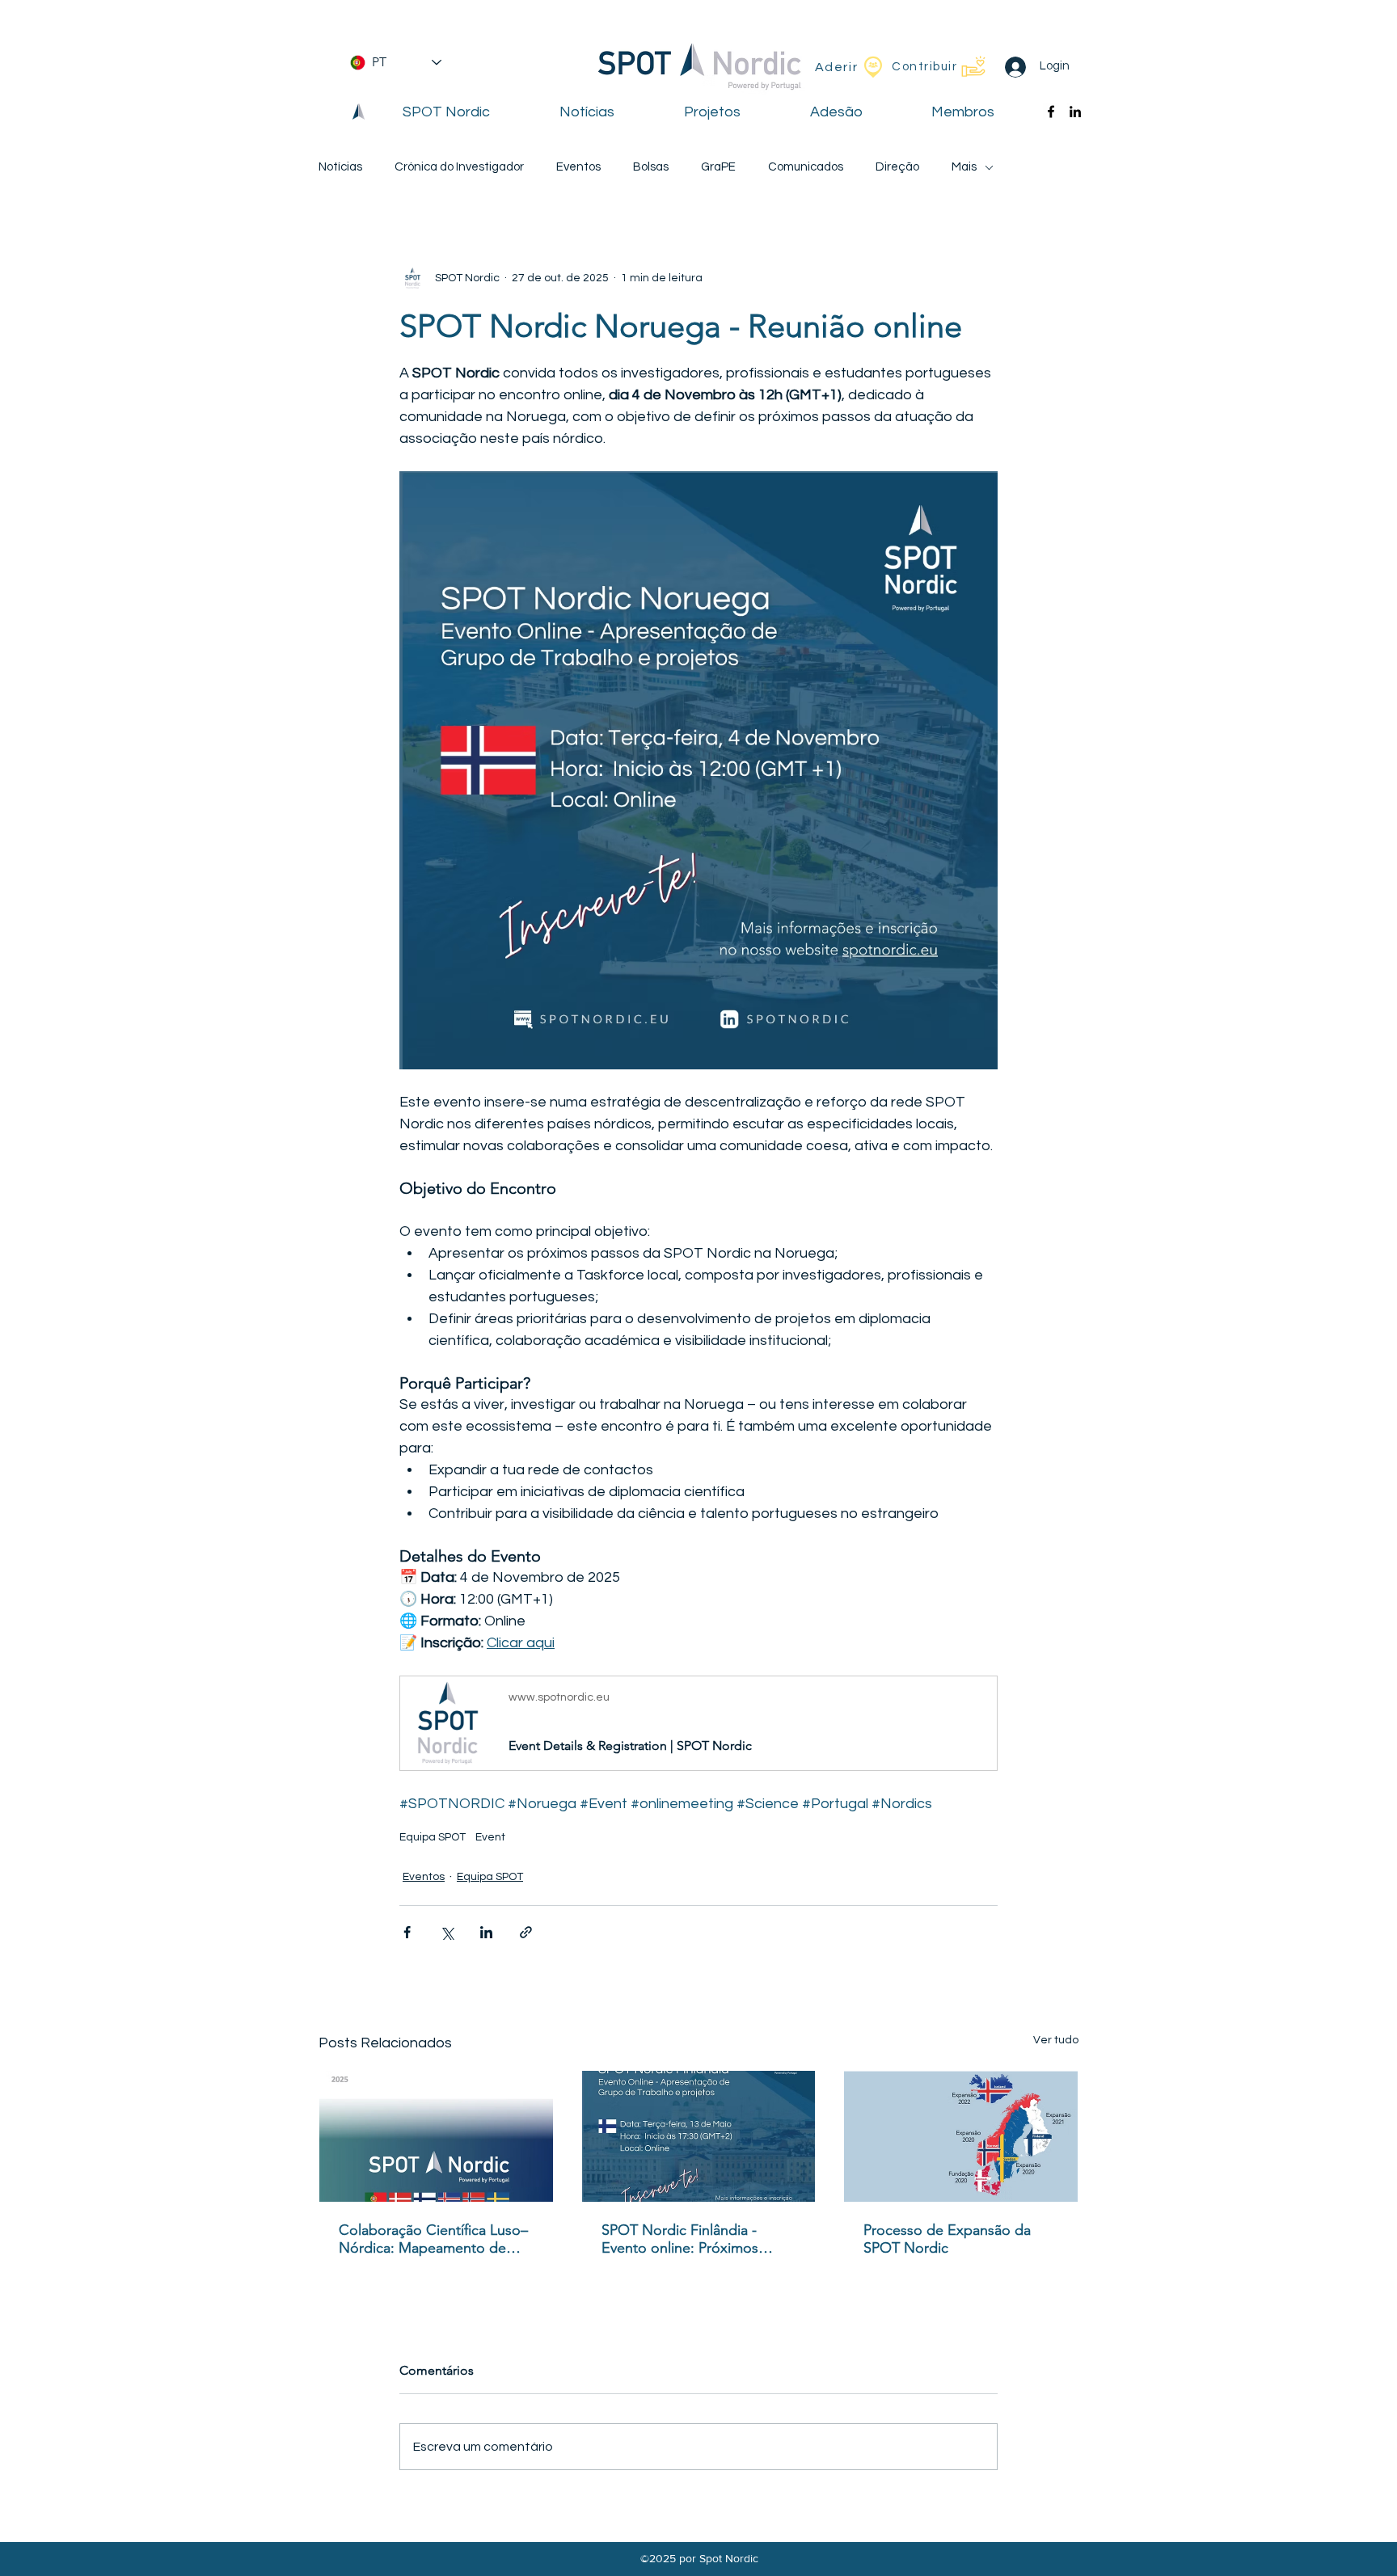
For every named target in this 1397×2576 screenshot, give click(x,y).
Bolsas (651, 167)
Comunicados (806, 167)
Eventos (578, 167)
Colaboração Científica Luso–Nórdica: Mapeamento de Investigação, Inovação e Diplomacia (433, 2239)
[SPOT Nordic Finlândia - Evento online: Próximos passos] (699, 2136)
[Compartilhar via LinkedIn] (486, 1932)
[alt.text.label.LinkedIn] (1075, 112)
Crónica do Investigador (459, 167)
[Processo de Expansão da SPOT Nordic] (961, 2136)
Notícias (340, 167)
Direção (897, 167)
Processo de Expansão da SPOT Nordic (947, 2239)
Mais (964, 167)
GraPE (718, 167)
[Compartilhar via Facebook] (407, 1932)
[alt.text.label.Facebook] (1051, 112)
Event (490, 1837)
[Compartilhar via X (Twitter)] (447, 1932)
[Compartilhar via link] (526, 1932)
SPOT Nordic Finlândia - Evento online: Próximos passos (680, 2239)
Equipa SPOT (433, 1837)
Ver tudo (1056, 2040)
